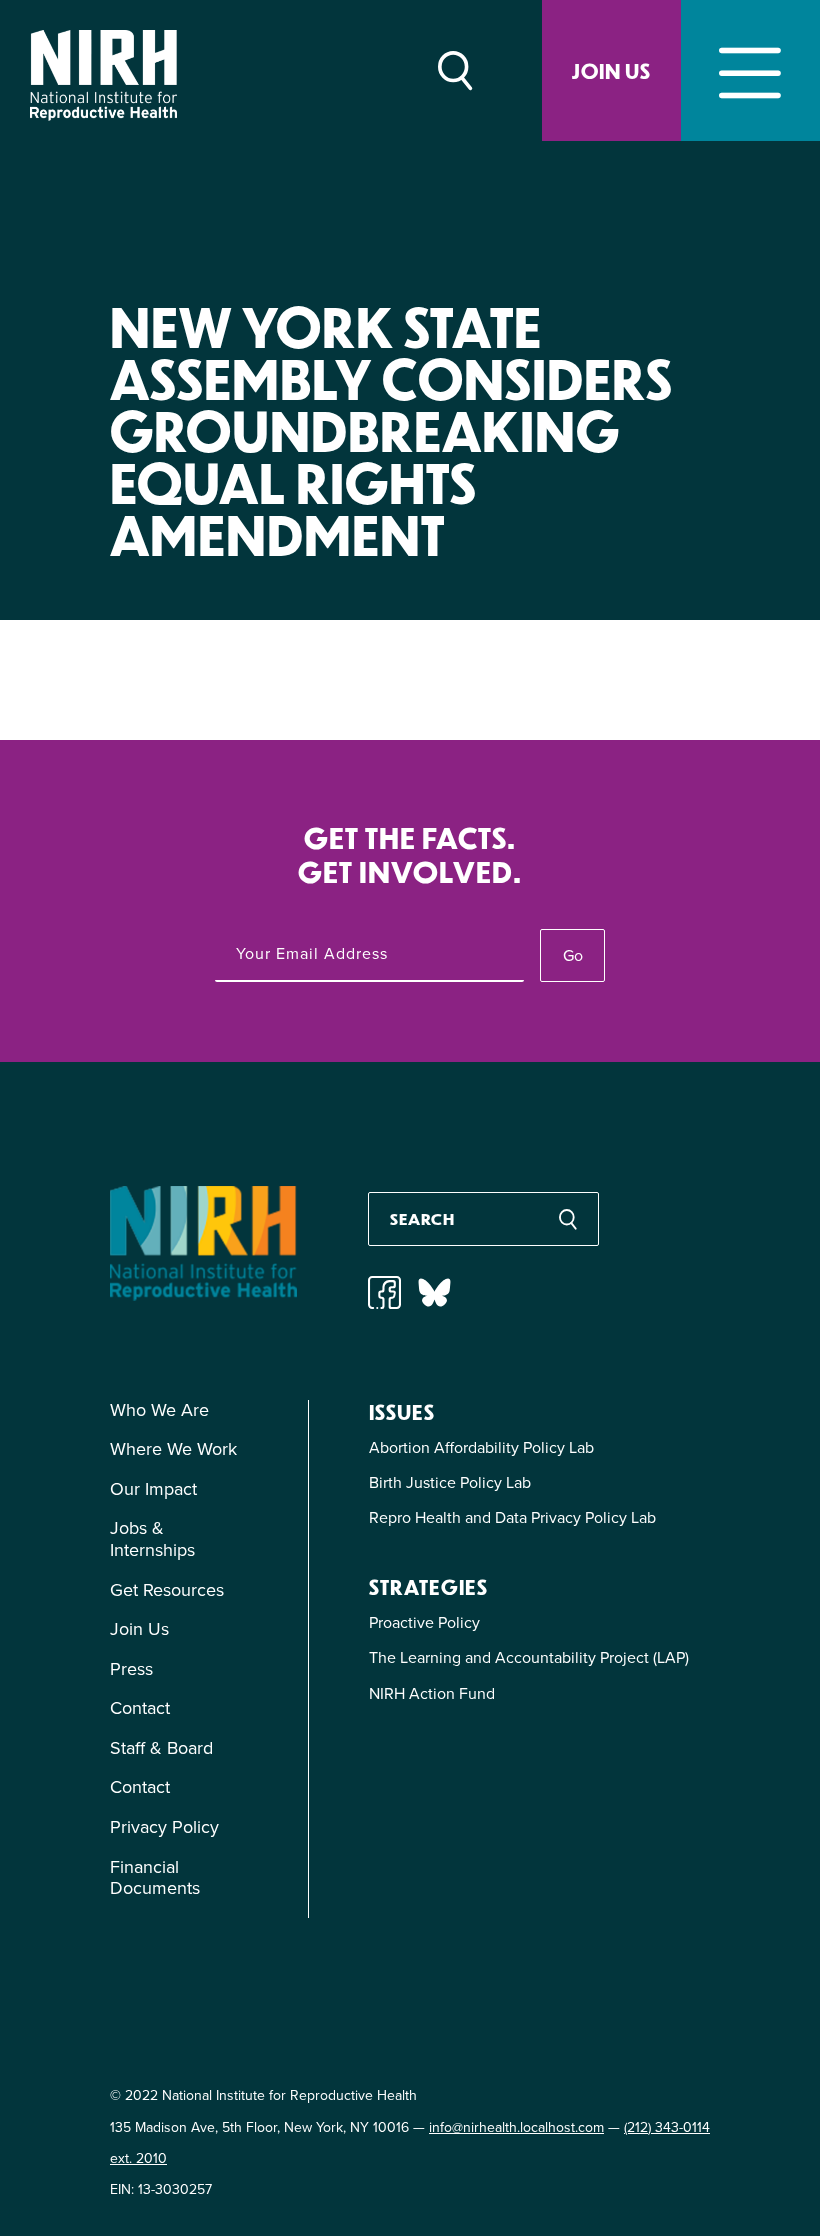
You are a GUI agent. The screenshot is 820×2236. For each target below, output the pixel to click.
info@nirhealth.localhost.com (516, 2127)
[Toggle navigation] (750, 70)
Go (573, 955)
